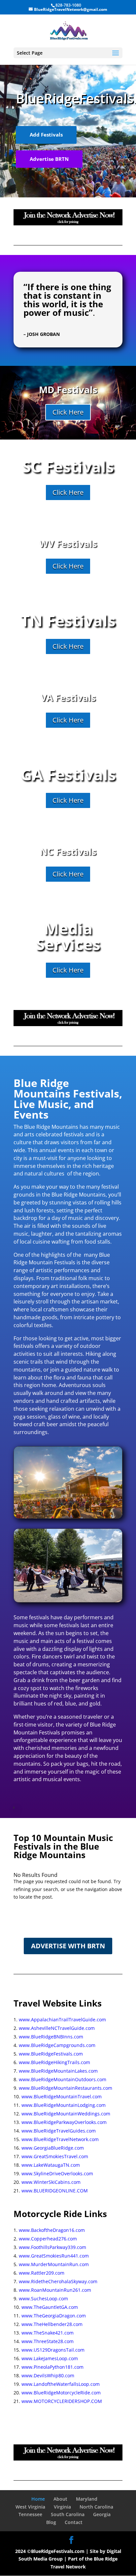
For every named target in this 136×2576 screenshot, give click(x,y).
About (60, 2499)
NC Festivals (68, 851)
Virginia (62, 2507)
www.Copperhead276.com (48, 2239)
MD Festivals (68, 390)
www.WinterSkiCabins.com (51, 2182)
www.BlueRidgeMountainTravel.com (62, 2096)
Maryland (87, 2499)
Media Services (68, 936)
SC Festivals (68, 466)
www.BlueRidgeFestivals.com (51, 2054)
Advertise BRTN (49, 159)
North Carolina (96, 2507)
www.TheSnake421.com (48, 2333)
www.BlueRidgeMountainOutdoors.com (63, 2079)
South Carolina (68, 2514)
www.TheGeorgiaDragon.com (54, 2316)
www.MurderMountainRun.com (54, 2264)
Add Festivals (46, 135)
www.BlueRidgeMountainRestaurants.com (66, 2088)
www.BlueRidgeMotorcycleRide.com (61, 2393)
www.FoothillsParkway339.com (52, 2247)
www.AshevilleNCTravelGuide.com (57, 2028)
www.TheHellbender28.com (52, 2324)
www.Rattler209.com (42, 2273)
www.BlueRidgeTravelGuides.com (59, 2131)
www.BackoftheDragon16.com (52, 2230)
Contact (74, 2522)
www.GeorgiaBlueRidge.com (53, 2148)
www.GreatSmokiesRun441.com (54, 2256)
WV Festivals (68, 543)
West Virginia (30, 2507)
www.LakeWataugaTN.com (51, 2165)
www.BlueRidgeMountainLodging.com (64, 2105)
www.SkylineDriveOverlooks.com (57, 2173)
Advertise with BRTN (68, 1946)
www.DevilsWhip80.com (48, 2375)
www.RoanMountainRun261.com (55, 2290)
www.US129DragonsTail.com (53, 2350)
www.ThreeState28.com (48, 2341)
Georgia (102, 2514)
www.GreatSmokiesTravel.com (55, 2156)
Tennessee (30, 2514)
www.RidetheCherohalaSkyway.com (58, 2281)
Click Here (68, 412)
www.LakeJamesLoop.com (50, 2358)
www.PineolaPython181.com (52, 2367)
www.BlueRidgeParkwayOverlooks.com (64, 2122)
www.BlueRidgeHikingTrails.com (54, 2062)
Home (38, 2499)
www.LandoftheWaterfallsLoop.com (61, 2384)
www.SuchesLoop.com (43, 2298)
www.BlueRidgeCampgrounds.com (57, 2045)
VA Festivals (68, 697)
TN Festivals (68, 620)
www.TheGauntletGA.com (50, 2307)
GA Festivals (68, 774)
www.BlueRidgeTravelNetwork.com (60, 2139)
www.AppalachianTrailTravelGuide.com (62, 2020)
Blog (51, 2522)
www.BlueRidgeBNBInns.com (51, 2037)
